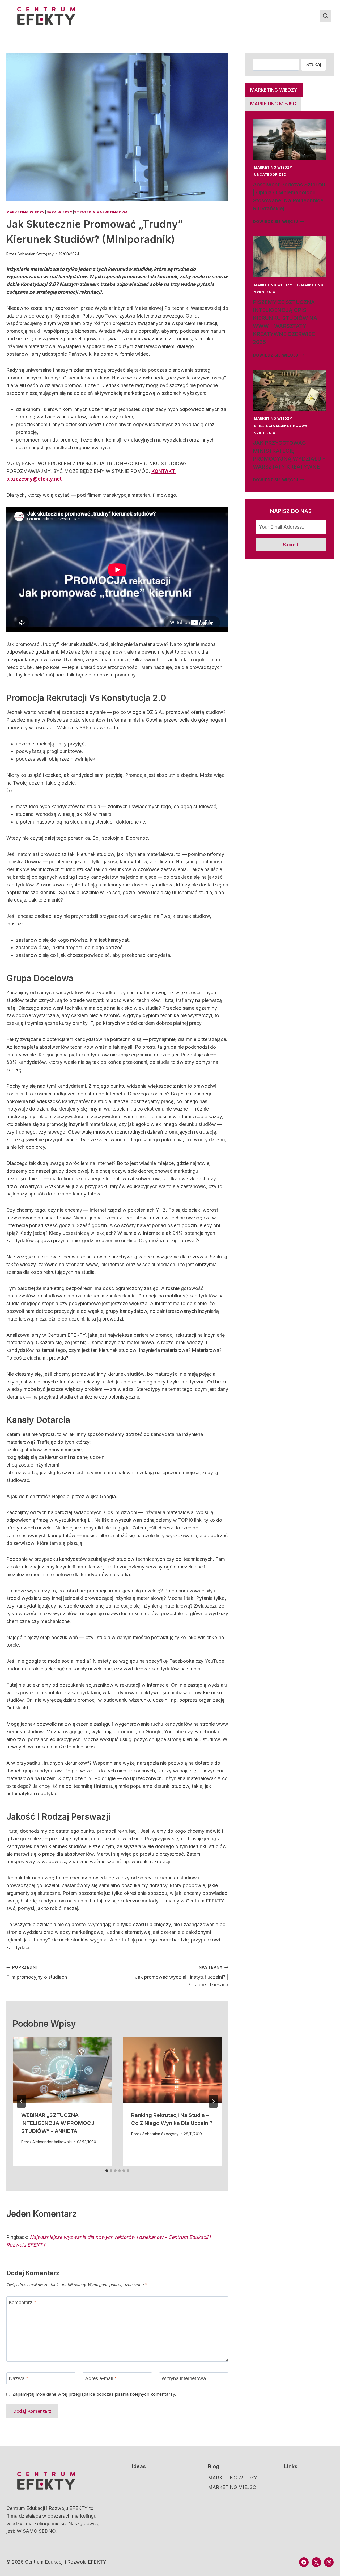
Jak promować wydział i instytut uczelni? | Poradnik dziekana (182, 1976)
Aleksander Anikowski (52, 2142)
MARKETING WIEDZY (26, 212)
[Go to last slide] (21, 2101)
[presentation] (62, 2070)
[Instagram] (329, 2562)
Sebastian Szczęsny (36, 254)
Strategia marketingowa (101, 212)
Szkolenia (265, 292)
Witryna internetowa (184, 2379)
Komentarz (23, 2302)
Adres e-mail (101, 2379)
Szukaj (314, 64)
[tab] (107, 2171)
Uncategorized (270, 175)
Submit (291, 544)
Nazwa (19, 2379)
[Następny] (213, 2101)
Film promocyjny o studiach (37, 1972)
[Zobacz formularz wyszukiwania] (325, 16)
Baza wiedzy (60, 212)
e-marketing (310, 285)
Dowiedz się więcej (279, 222)
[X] (316, 2562)
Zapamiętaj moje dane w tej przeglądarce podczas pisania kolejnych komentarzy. (94, 2394)
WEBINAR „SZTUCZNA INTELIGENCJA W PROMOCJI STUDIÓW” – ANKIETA (58, 2123)
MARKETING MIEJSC (232, 2487)
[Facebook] (304, 2562)
